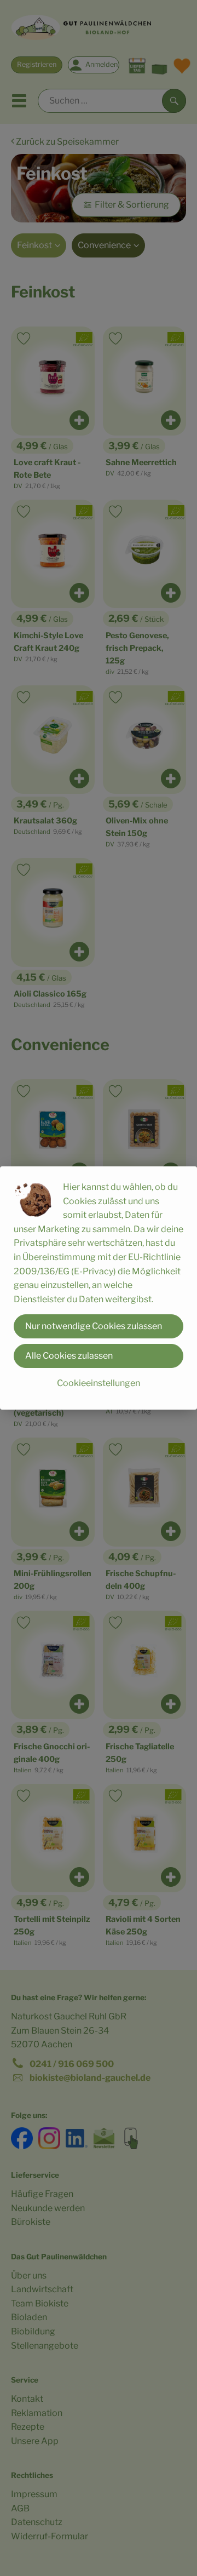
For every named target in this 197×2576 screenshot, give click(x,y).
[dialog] (99, 1288)
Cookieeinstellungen (99, 1383)
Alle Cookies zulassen (69, 1356)
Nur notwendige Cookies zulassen (94, 1326)
